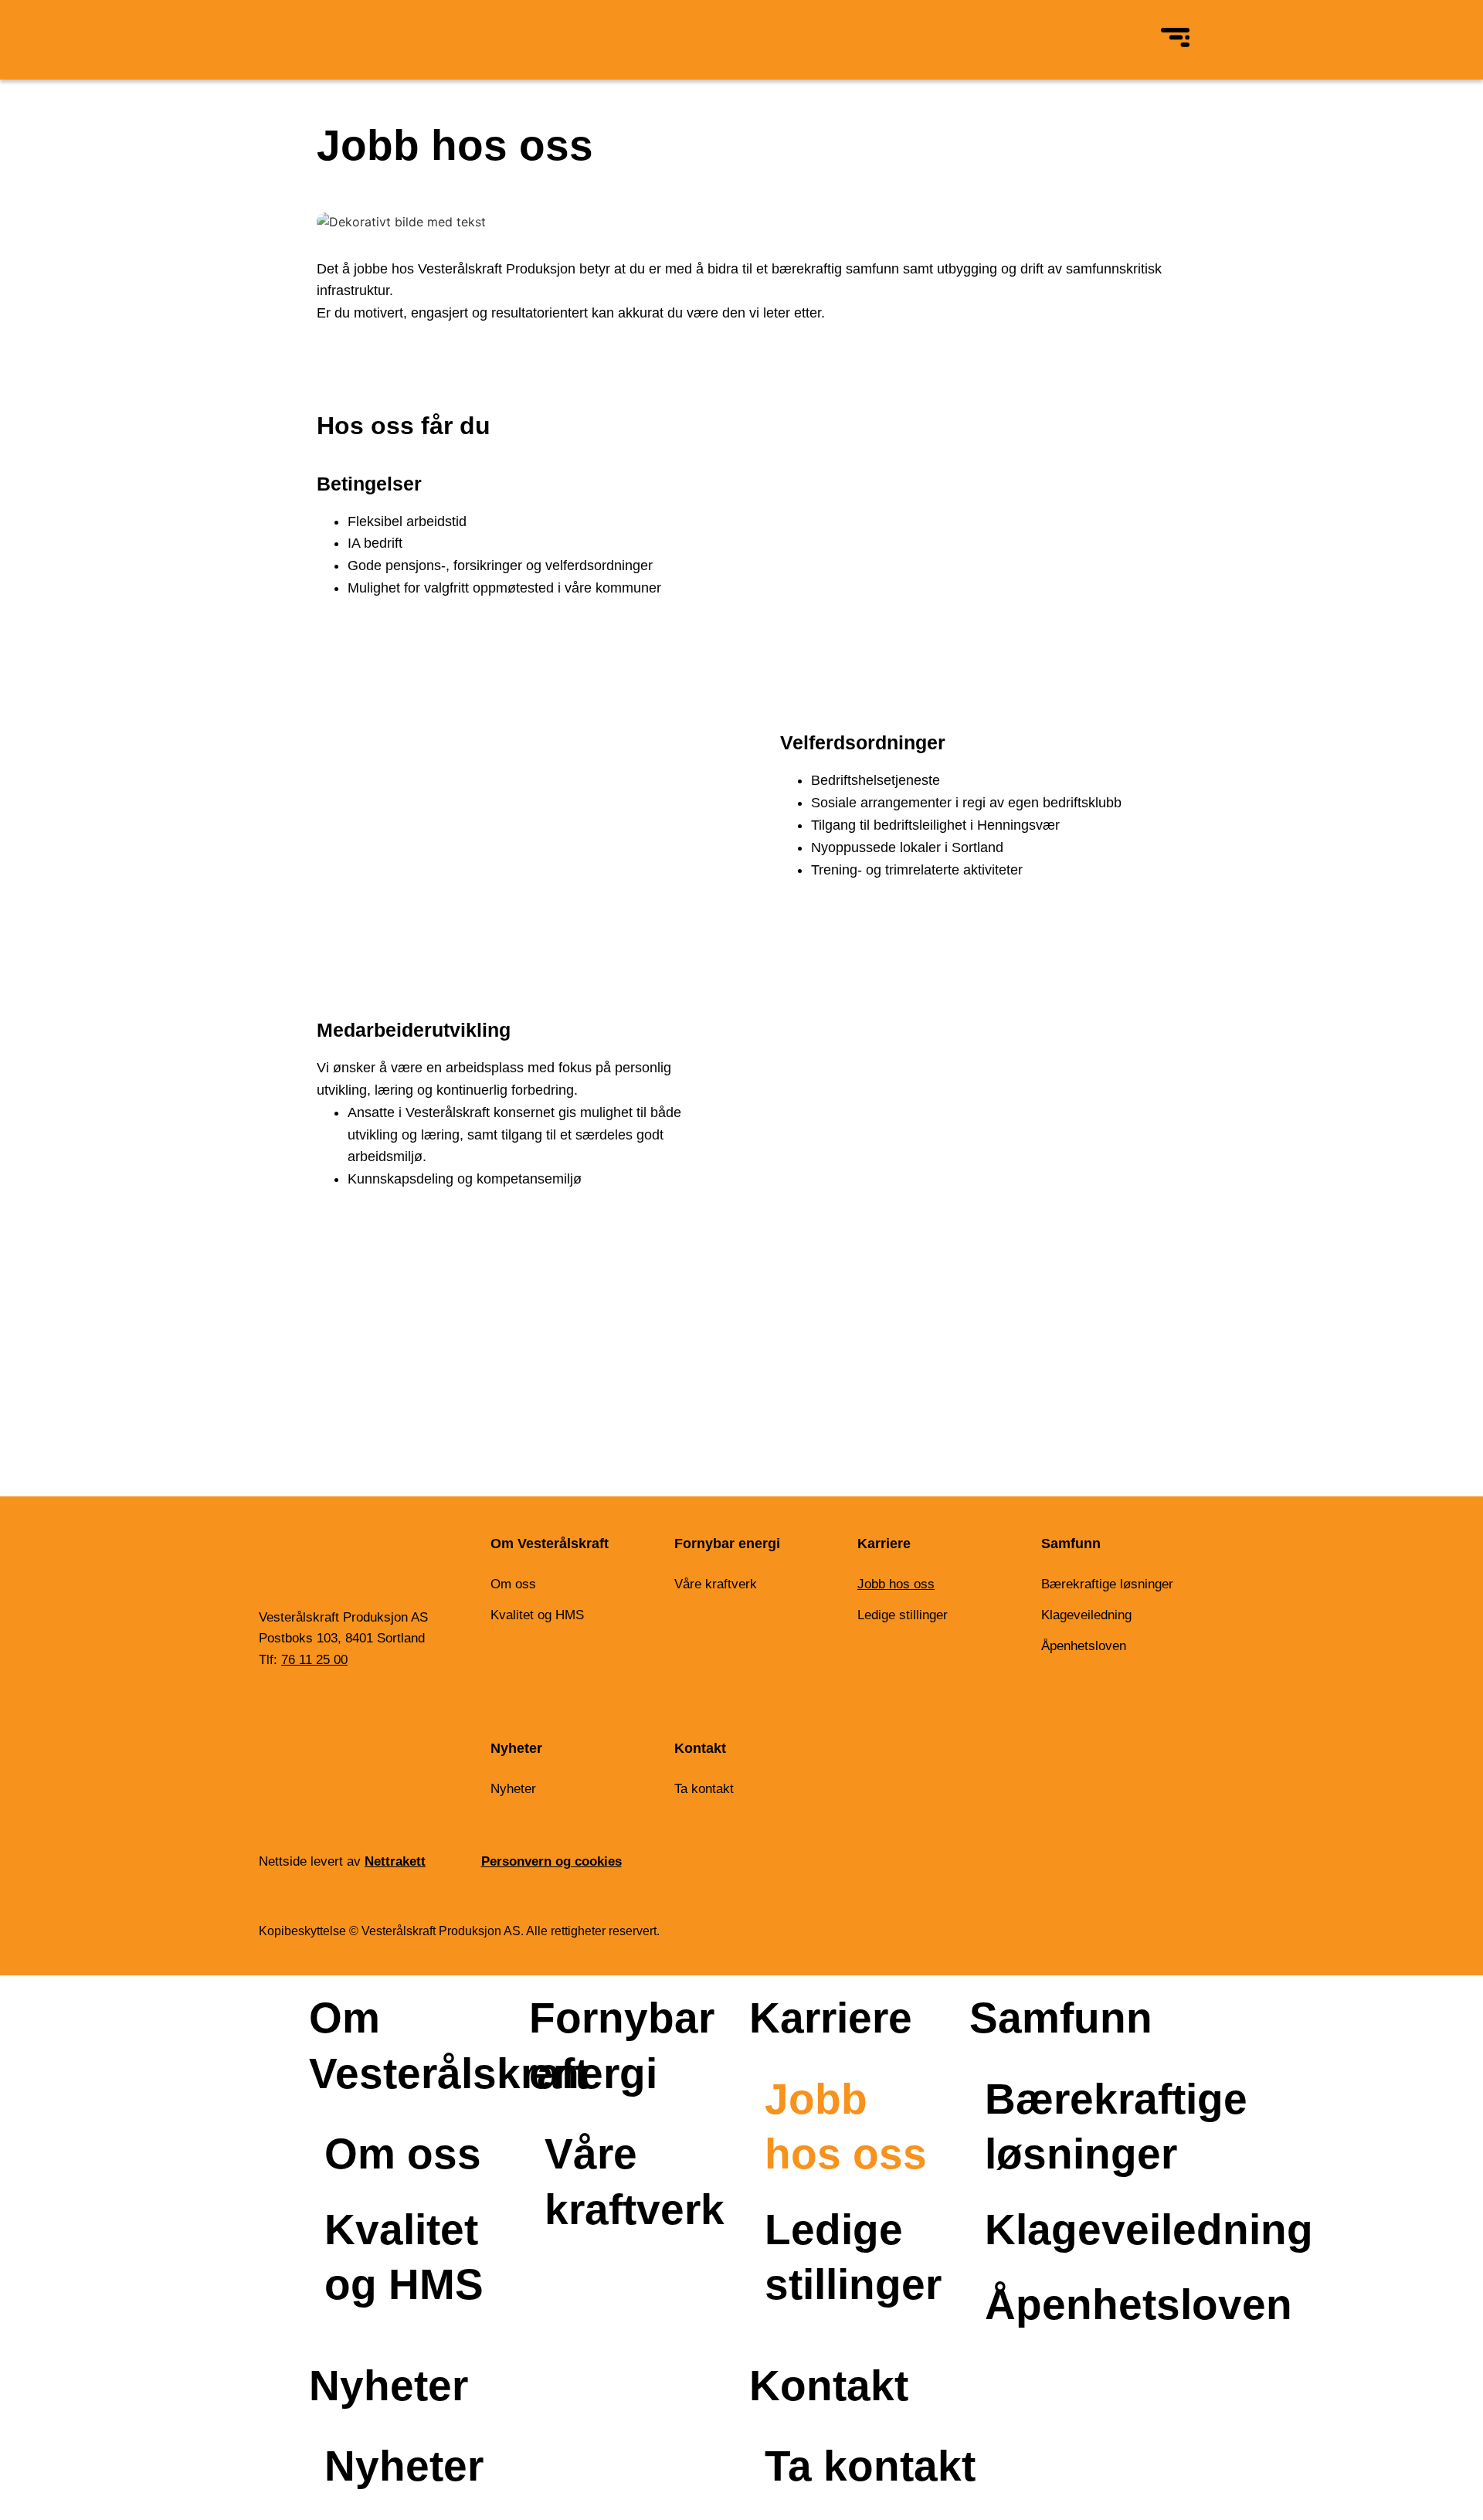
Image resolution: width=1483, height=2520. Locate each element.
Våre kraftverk (716, 1584)
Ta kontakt (704, 1789)
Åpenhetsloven (1084, 1646)
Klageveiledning (1086, 1615)
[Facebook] (314, 1710)
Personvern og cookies (551, 1861)
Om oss (513, 1584)
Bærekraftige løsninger (1107, 1584)
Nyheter (513, 1789)
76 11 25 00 (314, 1660)
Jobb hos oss (896, 1584)
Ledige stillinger (903, 1615)
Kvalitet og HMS (537, 1615)
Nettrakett (395, 1861)
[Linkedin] (273, 1710)
